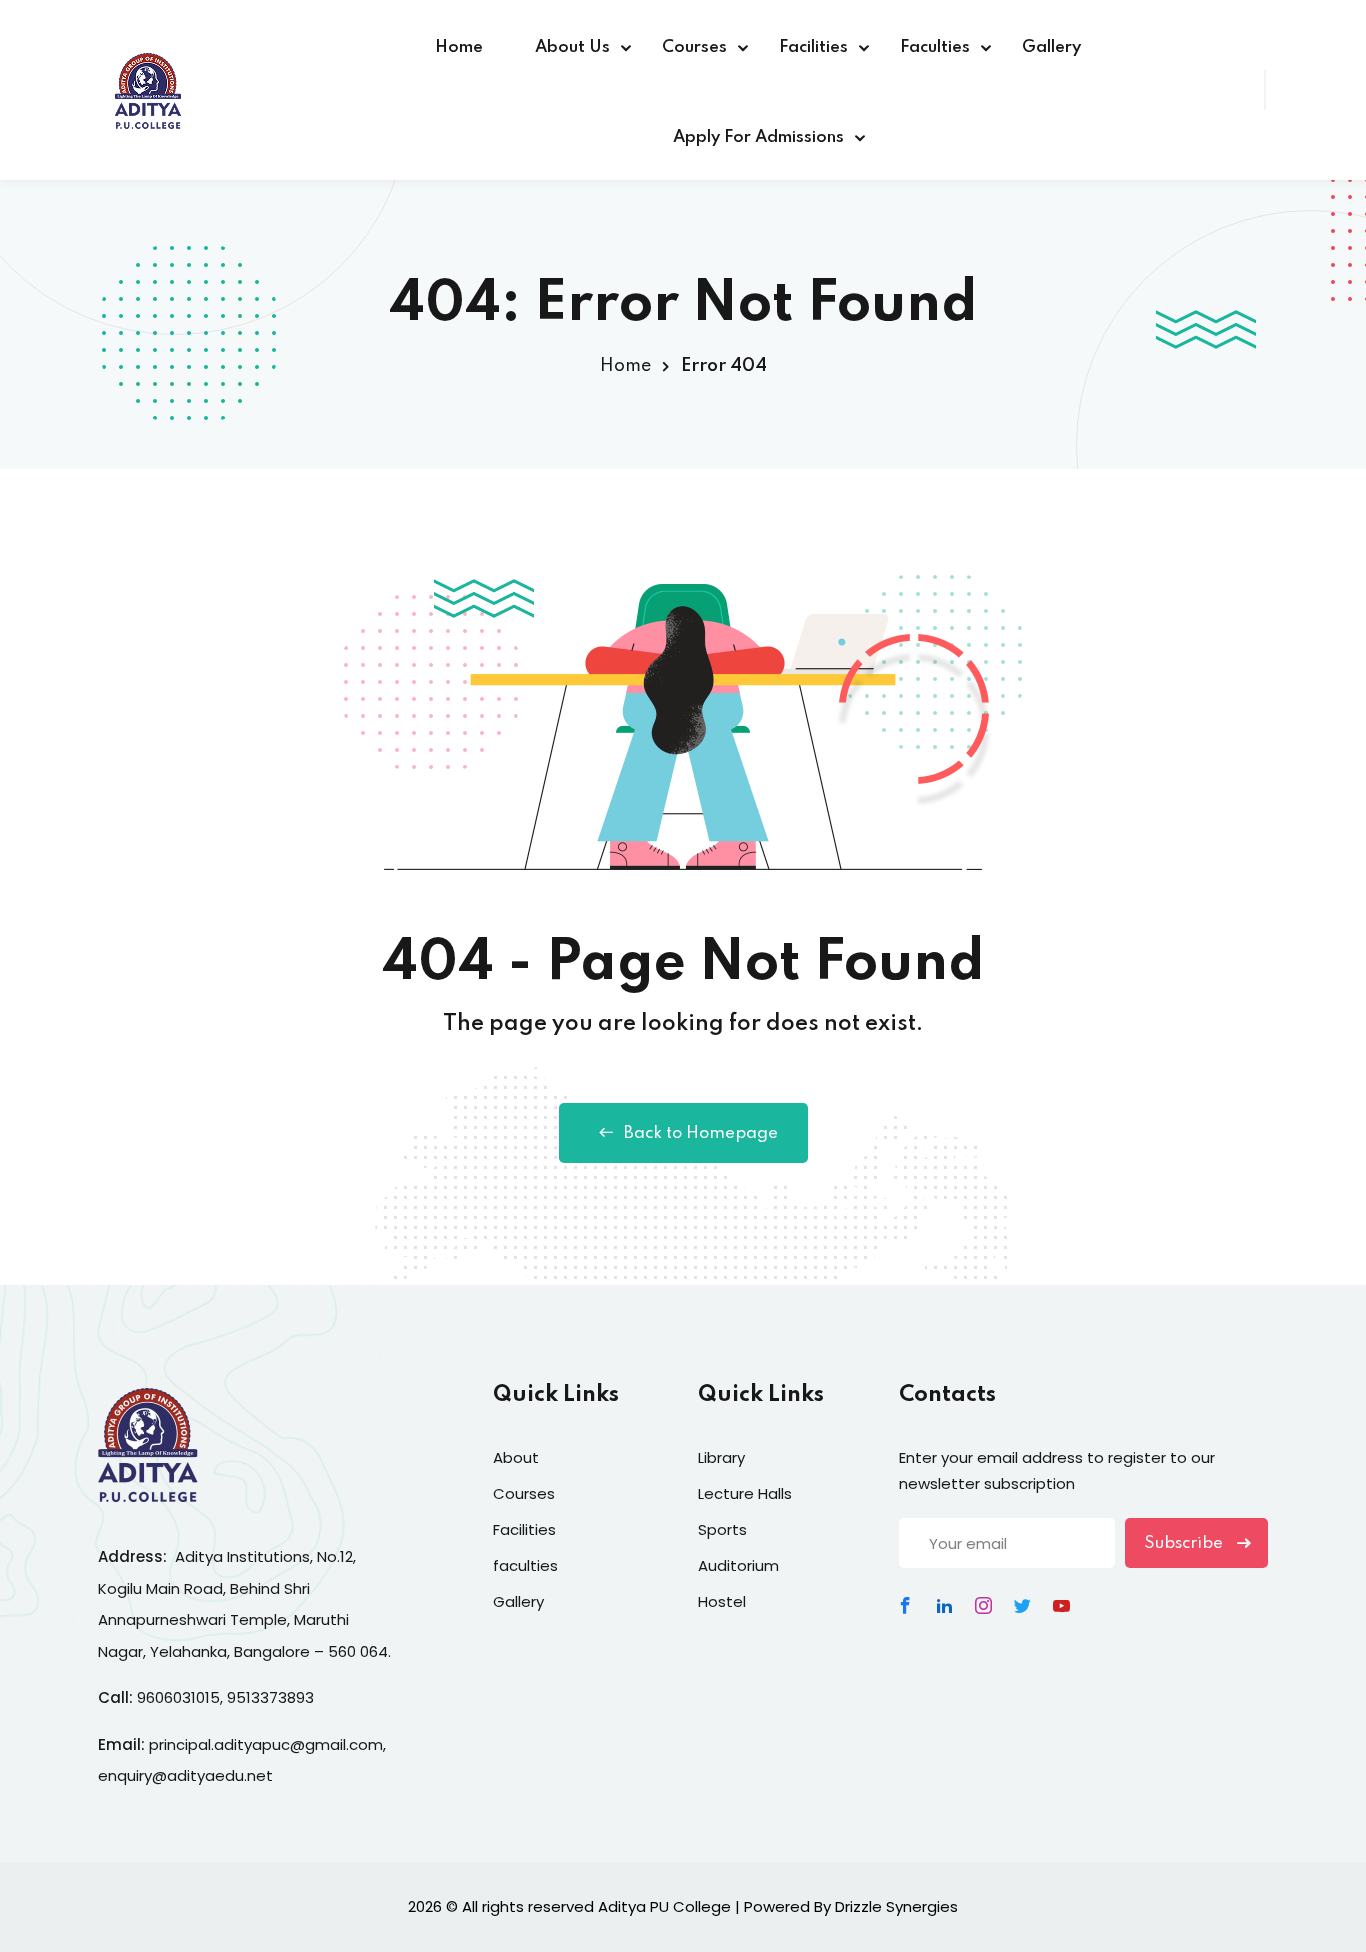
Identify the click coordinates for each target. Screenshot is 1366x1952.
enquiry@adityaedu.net (185, 1775)
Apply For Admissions (758, 137)
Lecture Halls (745, 1493)
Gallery (1051, 47)
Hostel (722, 1601)
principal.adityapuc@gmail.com (266, 1744)
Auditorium (738, 1565)
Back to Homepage (701, 1133)
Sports (722, 1529)
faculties (525, 1565)
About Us (572, 47)
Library (721, 1457)
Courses (694, 47)
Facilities (813, 47)
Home (459, 47)
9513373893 (270, 1697)
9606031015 (178, 1697)
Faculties (935, 47)
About (516, 1457)
